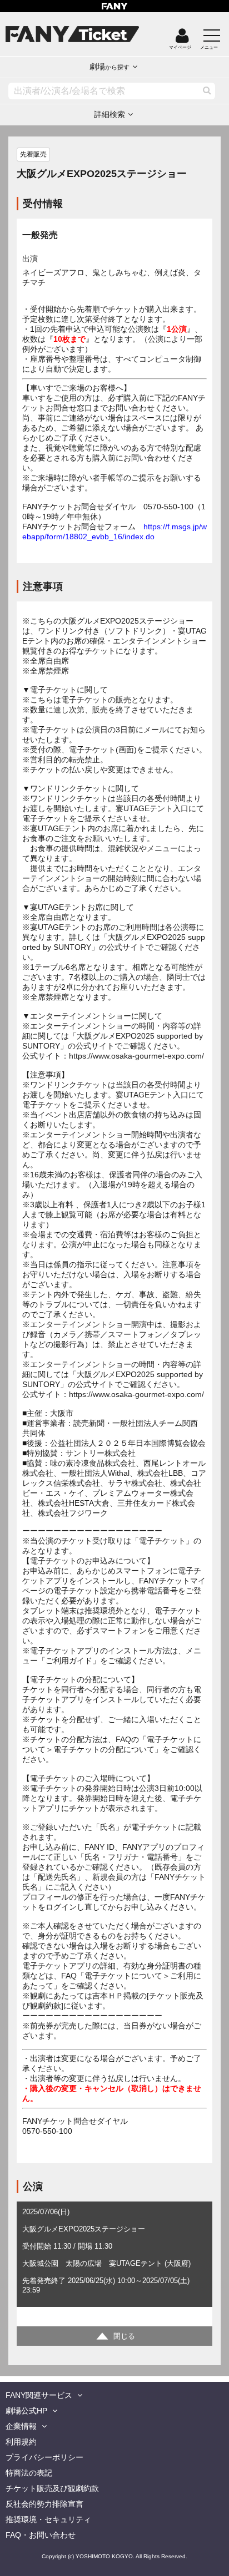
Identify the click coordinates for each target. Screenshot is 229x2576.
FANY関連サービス (39, 2395)
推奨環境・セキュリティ (48, 2519)
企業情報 (21, 2426)
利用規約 (21, 2442)
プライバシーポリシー (44, 2457)
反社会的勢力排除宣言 (44, 2504)
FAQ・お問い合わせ (41, 2535)
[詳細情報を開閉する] (114, 2336)
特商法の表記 (29, 2473)
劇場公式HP (26, 2411)
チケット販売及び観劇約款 (52, 2488)
